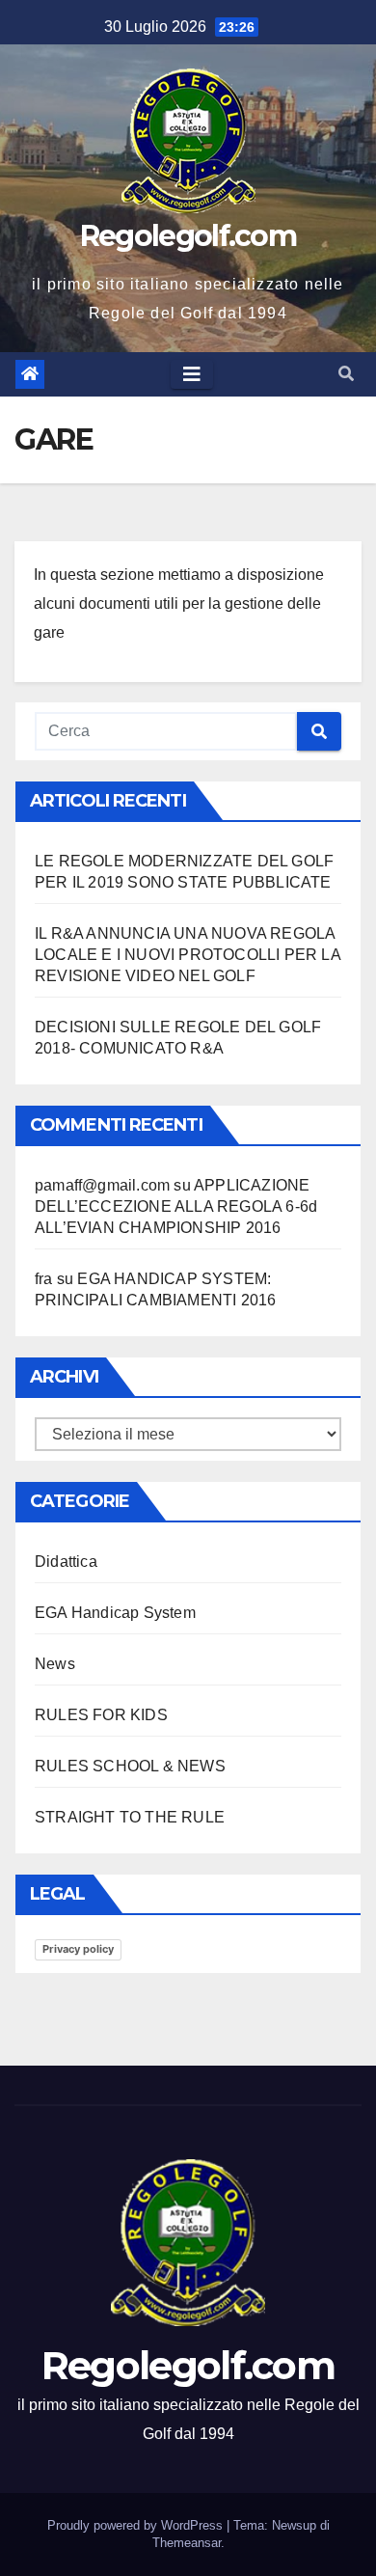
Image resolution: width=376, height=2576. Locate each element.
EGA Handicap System (115, 1613)
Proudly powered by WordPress (137, 2525)
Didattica (66, 1562)
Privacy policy (78, 1949)
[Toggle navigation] (192, 374)
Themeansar (187, 2543)
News (55, 1664)
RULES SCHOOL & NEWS (130, 1766)
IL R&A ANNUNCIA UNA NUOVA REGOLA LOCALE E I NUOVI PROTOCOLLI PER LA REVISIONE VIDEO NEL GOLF (188, 955)
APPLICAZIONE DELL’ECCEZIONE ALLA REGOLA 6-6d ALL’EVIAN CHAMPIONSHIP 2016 (176, 1206)
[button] (346, 374)
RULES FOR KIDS (101, 1715)
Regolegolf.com (188, 236)
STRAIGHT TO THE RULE (130, 1817)
